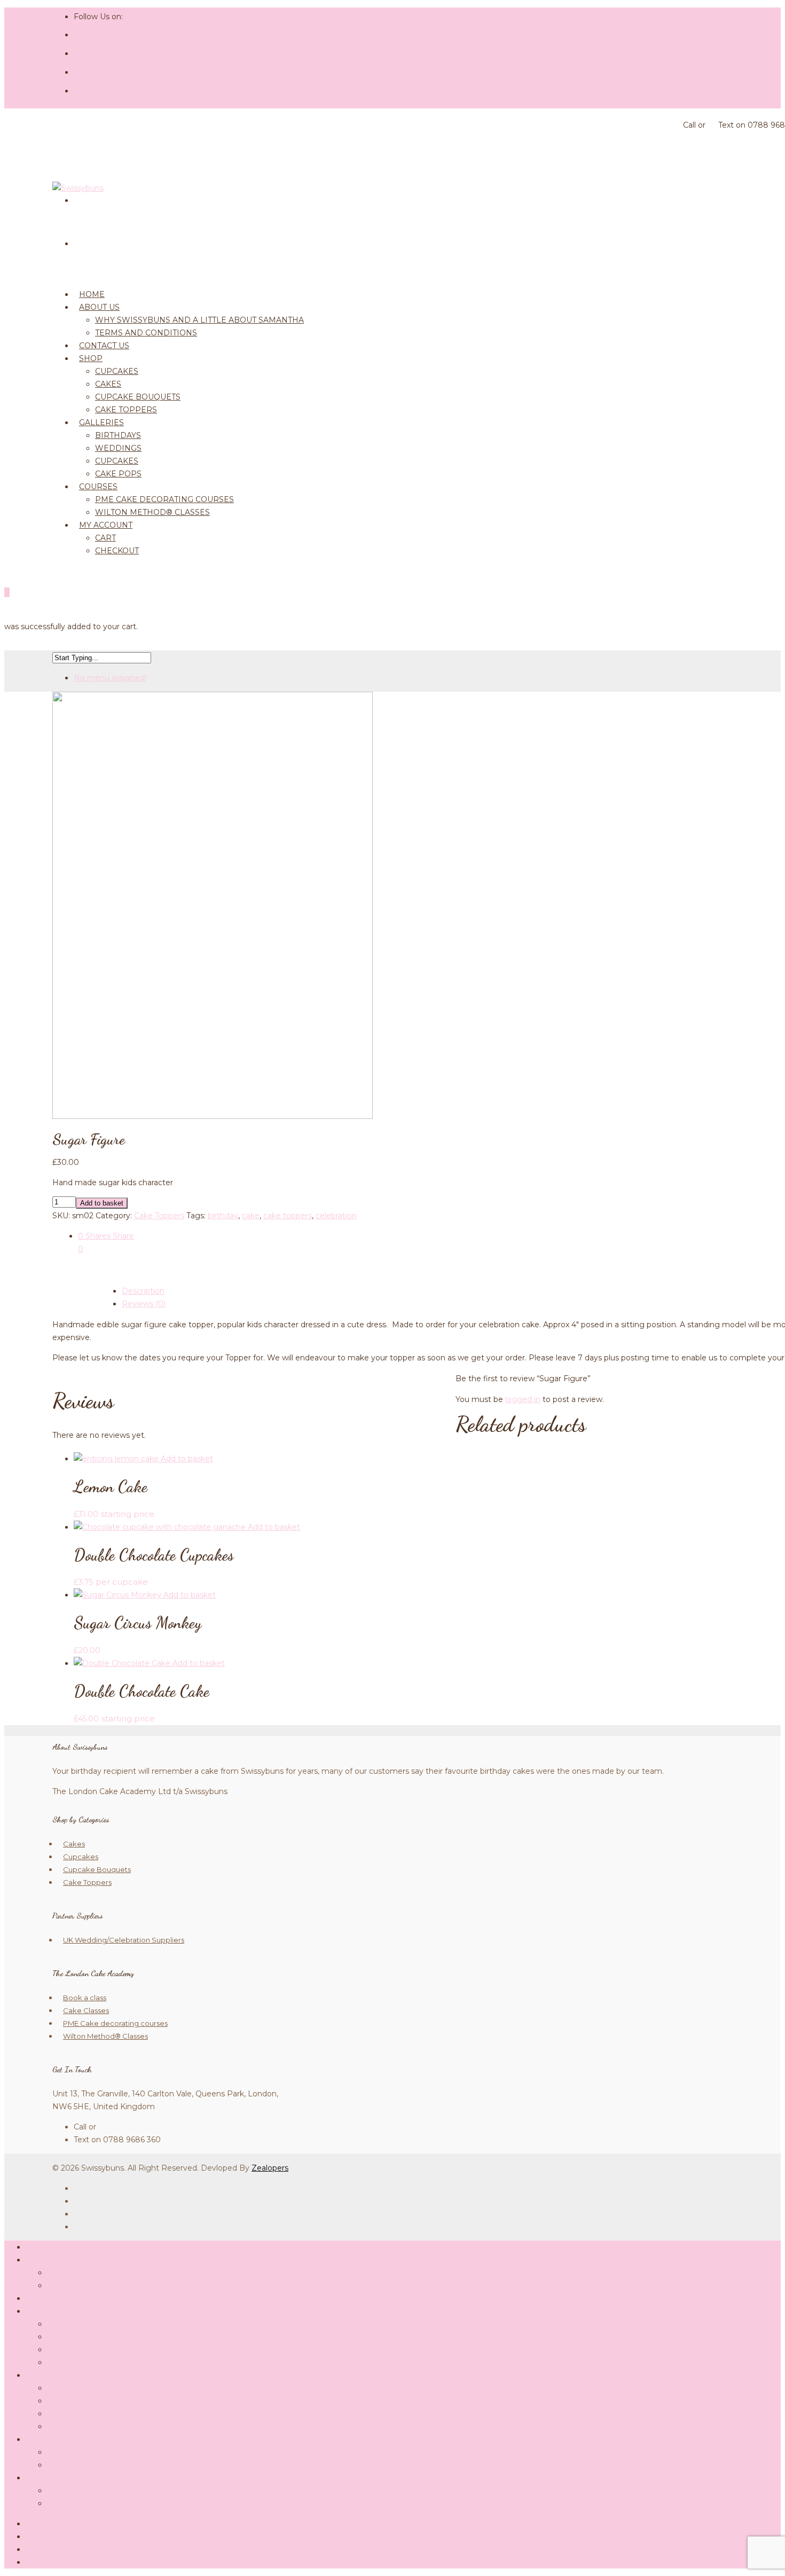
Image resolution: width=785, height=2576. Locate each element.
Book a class (85, 1998)
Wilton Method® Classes (152, 512)
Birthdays (118, 435)
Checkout (117, 551)
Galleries (101, 422)
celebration (336, 1216)
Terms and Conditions (146, 333)
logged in (523, 1399)
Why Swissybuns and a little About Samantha (199, 320)
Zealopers (270, 2168)
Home (38, 2247)
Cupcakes (117, 371)
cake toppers (288, 1216)
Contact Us (46, 2298)
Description (143, 1291)
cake (251, 1216)
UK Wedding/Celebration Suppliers (124, 1940)
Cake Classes (86, 2010)
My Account (106, 525)
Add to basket (102, 1203)
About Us (99, 307)
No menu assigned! (110, 678)
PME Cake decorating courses (164, 499)
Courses (98, 487)
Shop (91, 358)
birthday (223, 1216)
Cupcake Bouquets (138, 397)
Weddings (118, 448)
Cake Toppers (159, 1216)
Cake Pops (67, 2426)
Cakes (108, 384)
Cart (105, 538)
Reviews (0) (144, 1304)
